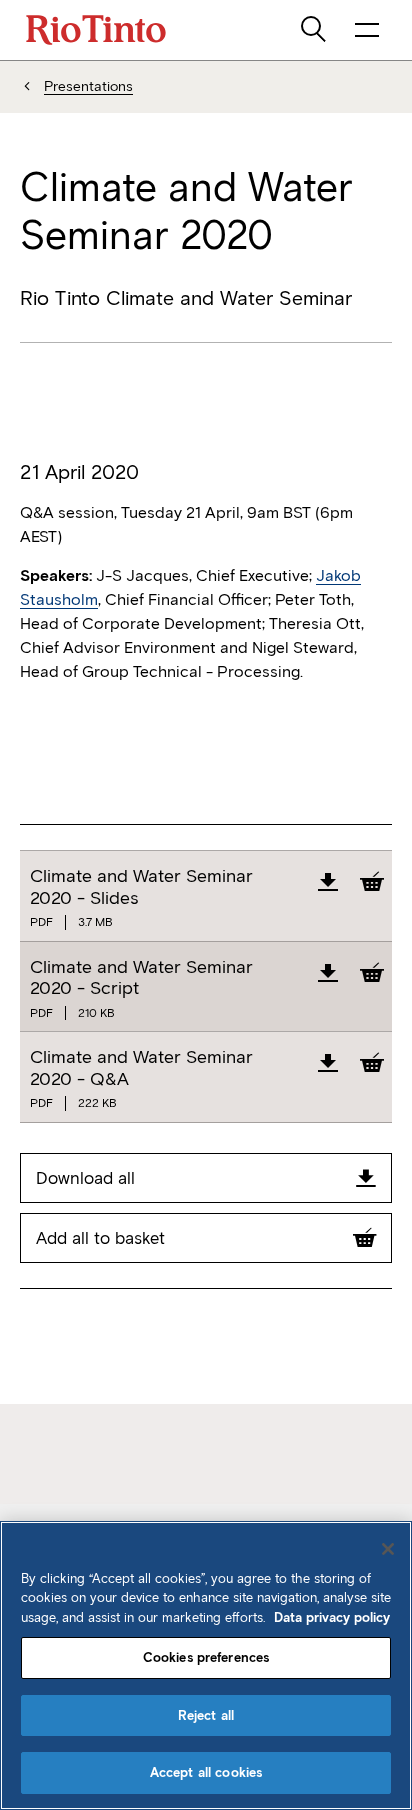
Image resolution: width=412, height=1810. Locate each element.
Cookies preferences (206, 1657)
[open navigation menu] (367, 30)
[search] (315, 30)
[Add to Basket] (372, 881)
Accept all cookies (206, 1772)
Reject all (206, 1715)
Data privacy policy (332, 1617)
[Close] (388, 1549)
